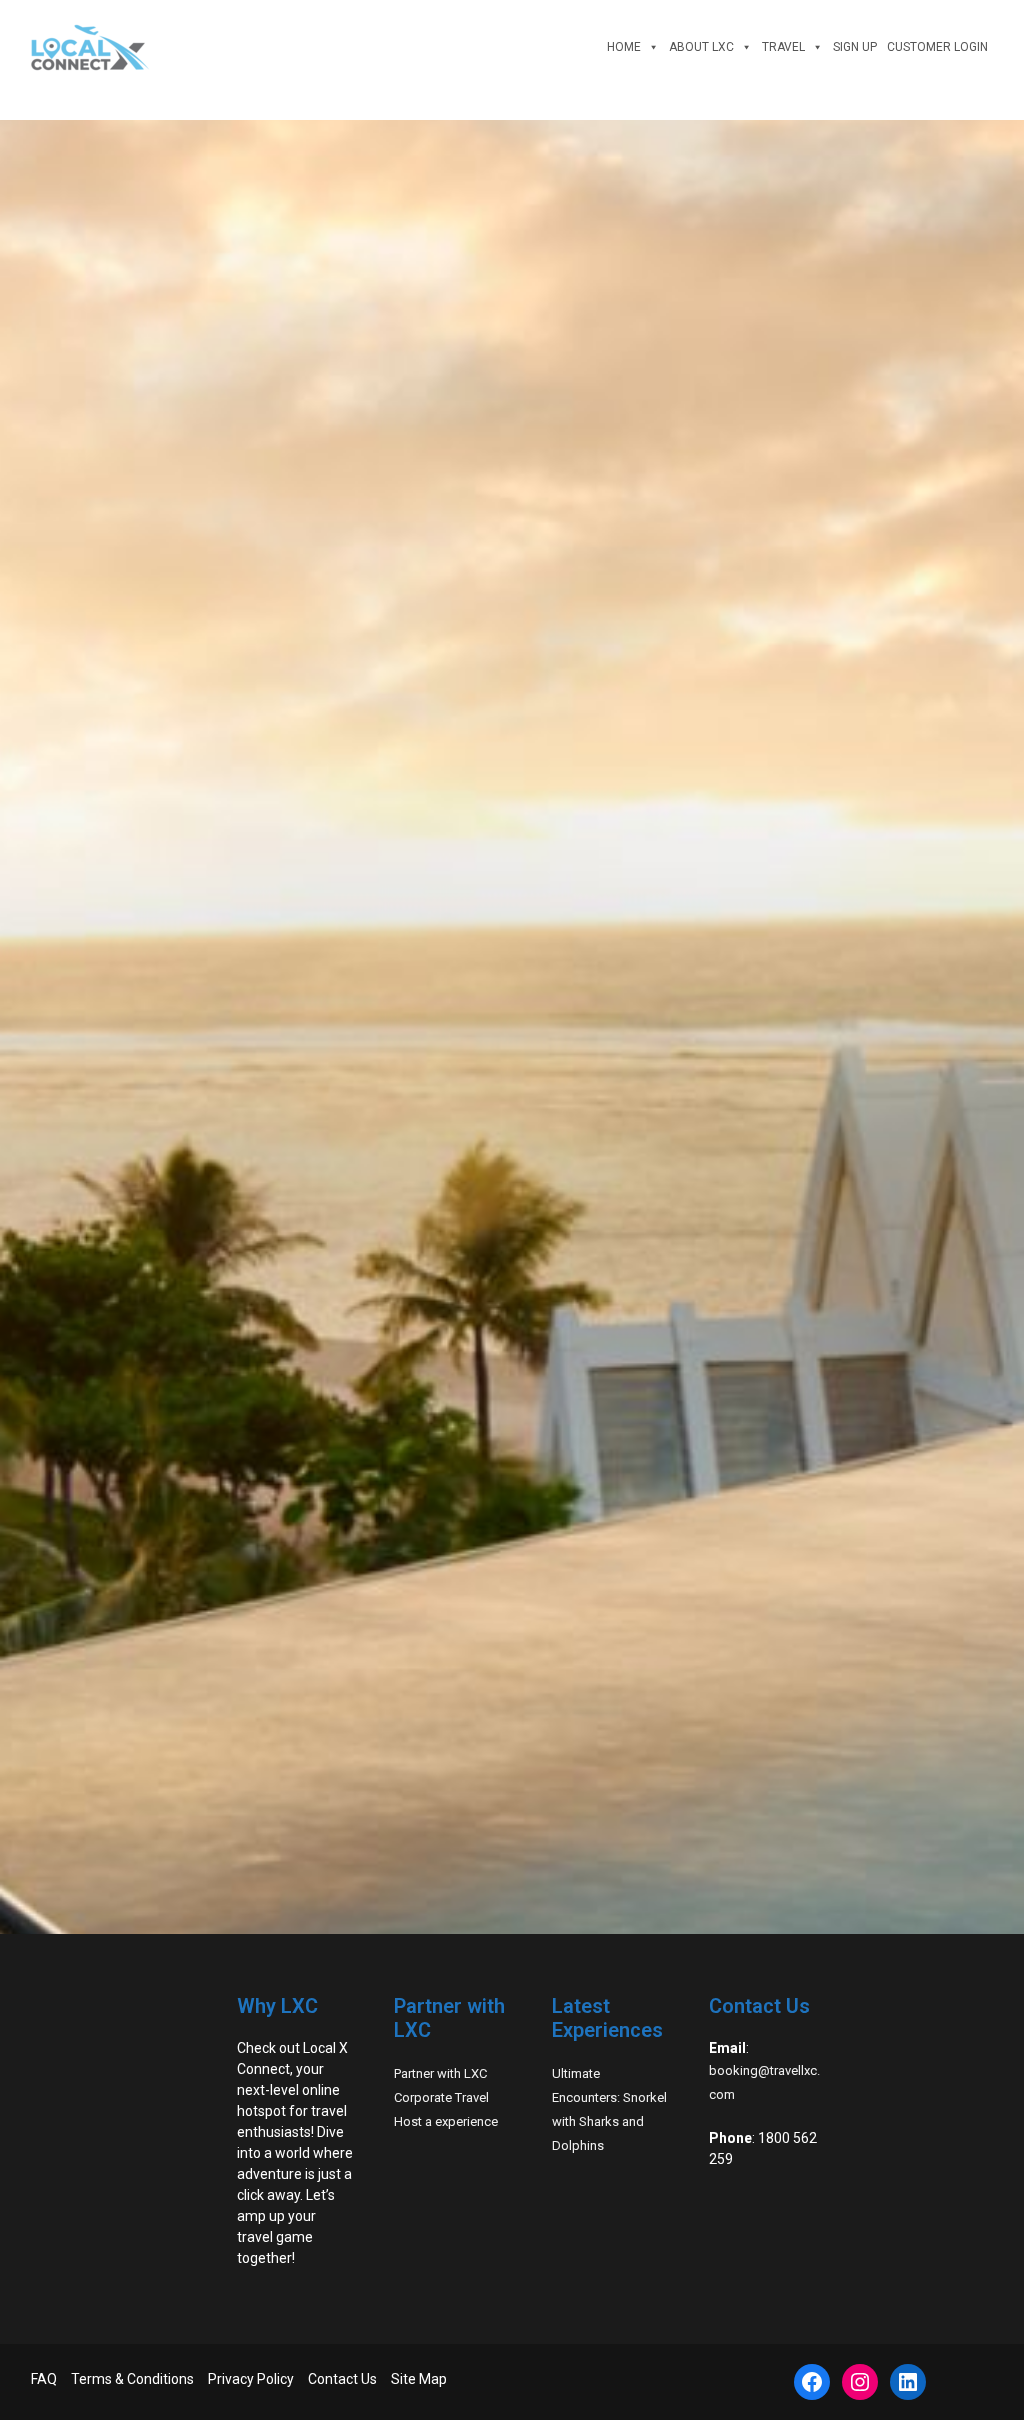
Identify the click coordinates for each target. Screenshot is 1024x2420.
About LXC (701, 47)
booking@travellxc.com (764, 2082)
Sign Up (855, 47)
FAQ (44, 2379)
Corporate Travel (441, 2097)
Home (624, 47)
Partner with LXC (440, 2073)
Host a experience (446, 2121)
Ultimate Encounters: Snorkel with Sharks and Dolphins (609, 2109)
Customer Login (937, 47)
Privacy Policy (251, 2379)
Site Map (419, 2379)
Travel (783, 47)
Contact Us (342, 2379)
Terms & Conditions (132, 2379)
